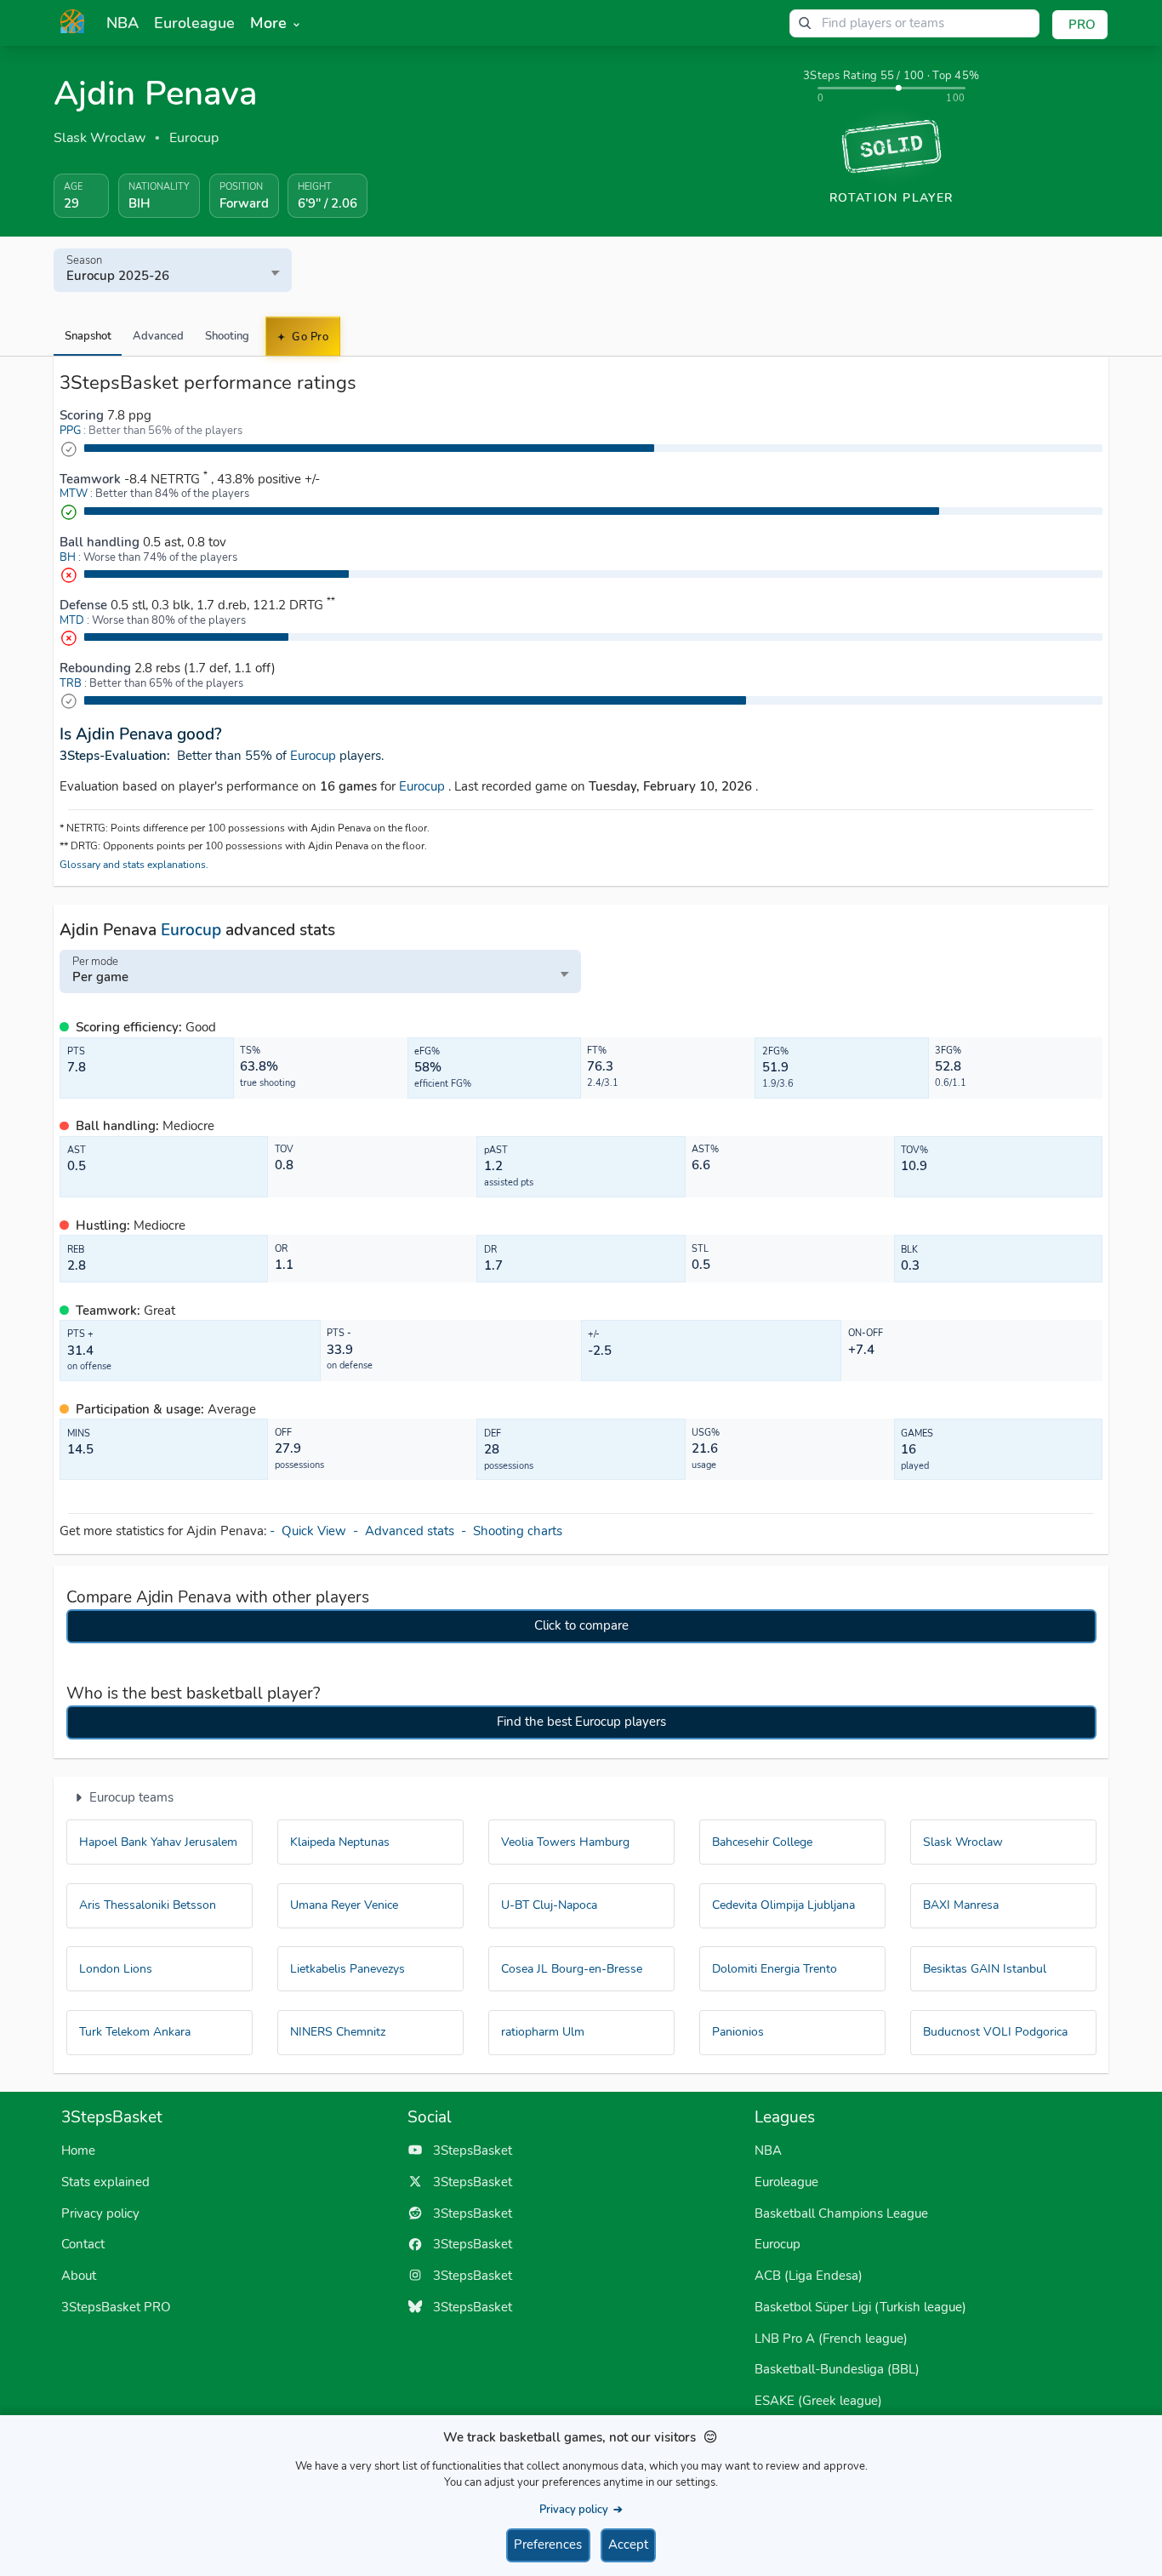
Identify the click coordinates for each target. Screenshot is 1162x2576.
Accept (628, 2545)
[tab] (88, 336)
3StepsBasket (467, 2150)
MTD (72, 620)
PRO (1082, 25)
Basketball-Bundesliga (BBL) (837, 2369)
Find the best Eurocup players (581, 1722)
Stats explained (105, 2182)
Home (78, 2150)
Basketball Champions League (841, 2213)
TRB (71, 683)
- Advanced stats (407, 1531)
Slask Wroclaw (100, 138)
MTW (74, 494)
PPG (70, 431)
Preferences (548, 2545)
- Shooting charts (513, 1531)
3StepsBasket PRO (116, 2307)
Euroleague (786, 2182)
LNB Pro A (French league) (831, 2339)
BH (68, 557)
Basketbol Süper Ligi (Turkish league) (860, 2307)
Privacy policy (100, 2213)
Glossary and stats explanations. (134, 865)
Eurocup (194, 138)
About (79, 2276)
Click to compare (581, 1625)
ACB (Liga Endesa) (809, 2276)
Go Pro (309, 337)
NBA (768, 2150)
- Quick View (311, 1531)
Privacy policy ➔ (581, 2509)
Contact (83, 2244)
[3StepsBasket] (72, 21)
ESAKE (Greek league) (818, 2401)
